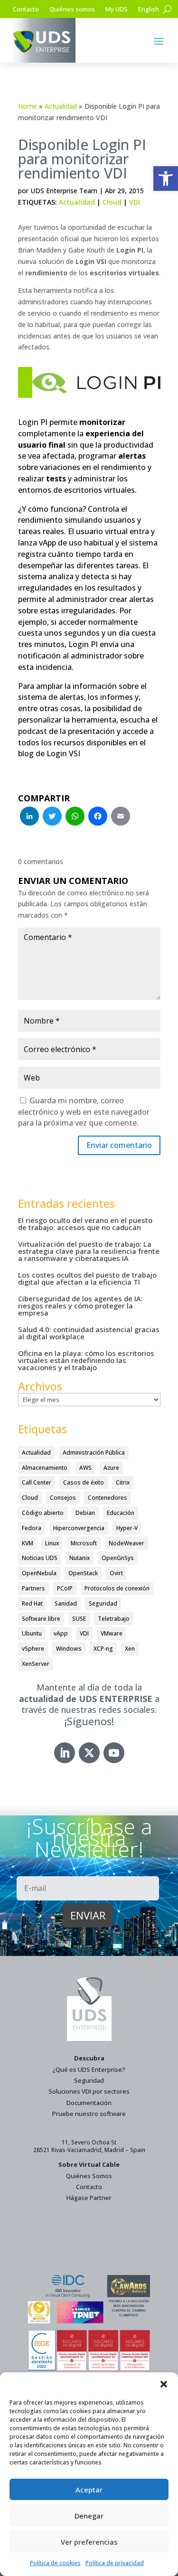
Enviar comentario (119, 1145)
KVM (28, 1543)
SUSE (79, 1619)
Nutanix (80, 1558)
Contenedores (108, 1498)
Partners (33, 1588)
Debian (85, 1513)
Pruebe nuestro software (89, 2114)
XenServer (36, 1664)
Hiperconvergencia (79, 1528)
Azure (111, 1468)
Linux (52, 1543)
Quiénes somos (72, 9)
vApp (61, 1633)
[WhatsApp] (75, 817)
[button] (166, 179)
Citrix (123, 1482)
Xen (130, 1649)
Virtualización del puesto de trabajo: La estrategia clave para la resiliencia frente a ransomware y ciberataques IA (89, 1251)
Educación (121, 1513)
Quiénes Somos (89, 2176)
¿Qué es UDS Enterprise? (89, 2069)
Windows (69, 1649)
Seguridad (103, 1603)
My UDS (117, 9)
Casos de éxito (84, 1482)
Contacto (26, 9)
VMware (112, 1633)
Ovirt (116, 1573)
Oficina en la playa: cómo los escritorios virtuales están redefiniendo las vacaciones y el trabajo (86, 1360)
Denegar (89, 2516)
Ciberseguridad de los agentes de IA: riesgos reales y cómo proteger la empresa (80, 1306)
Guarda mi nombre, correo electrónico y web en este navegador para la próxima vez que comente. (84, 1112)
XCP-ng (103, 1649)
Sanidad (66, 1603)
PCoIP (65, 1588)
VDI (135, 202)
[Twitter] (52, 817)
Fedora (32, 1528)
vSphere (33, 1649)
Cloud (112, 202)
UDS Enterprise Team (64, 191)
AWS (85, 1468)
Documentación (89, 2103)
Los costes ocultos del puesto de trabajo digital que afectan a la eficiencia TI (87, 1278)
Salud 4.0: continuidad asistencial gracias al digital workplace (89, 1333)
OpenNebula (39, 1573)
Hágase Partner (89, 2198)
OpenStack (83, 1573)
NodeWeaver (126, 1543)
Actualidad (61, 106)
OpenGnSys (118, 1558)
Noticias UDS (40, 1558)
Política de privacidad (115, 2563)
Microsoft (84, 1543)
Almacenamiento (45, 1468)
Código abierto (43, 1513)
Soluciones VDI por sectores (89, 2091)
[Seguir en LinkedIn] (65, 1753)
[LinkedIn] (29, 817)
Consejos (63, 1498)
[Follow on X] (89, 1753)
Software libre (41, 1619)
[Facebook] (98, 817)
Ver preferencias (89, 2542)
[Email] (121, 817)
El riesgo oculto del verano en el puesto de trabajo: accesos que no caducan (85, 1224)
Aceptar (89, 2490)
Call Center (37, 1482)
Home (28, 106)
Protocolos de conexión (117, 1588)
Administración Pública (94, 1453)
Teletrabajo (114, 1619)
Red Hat (32, 1603)
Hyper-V (127, 1528)
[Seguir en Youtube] (114, 1753)
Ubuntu (32, 1633)
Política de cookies (55, 2563)
